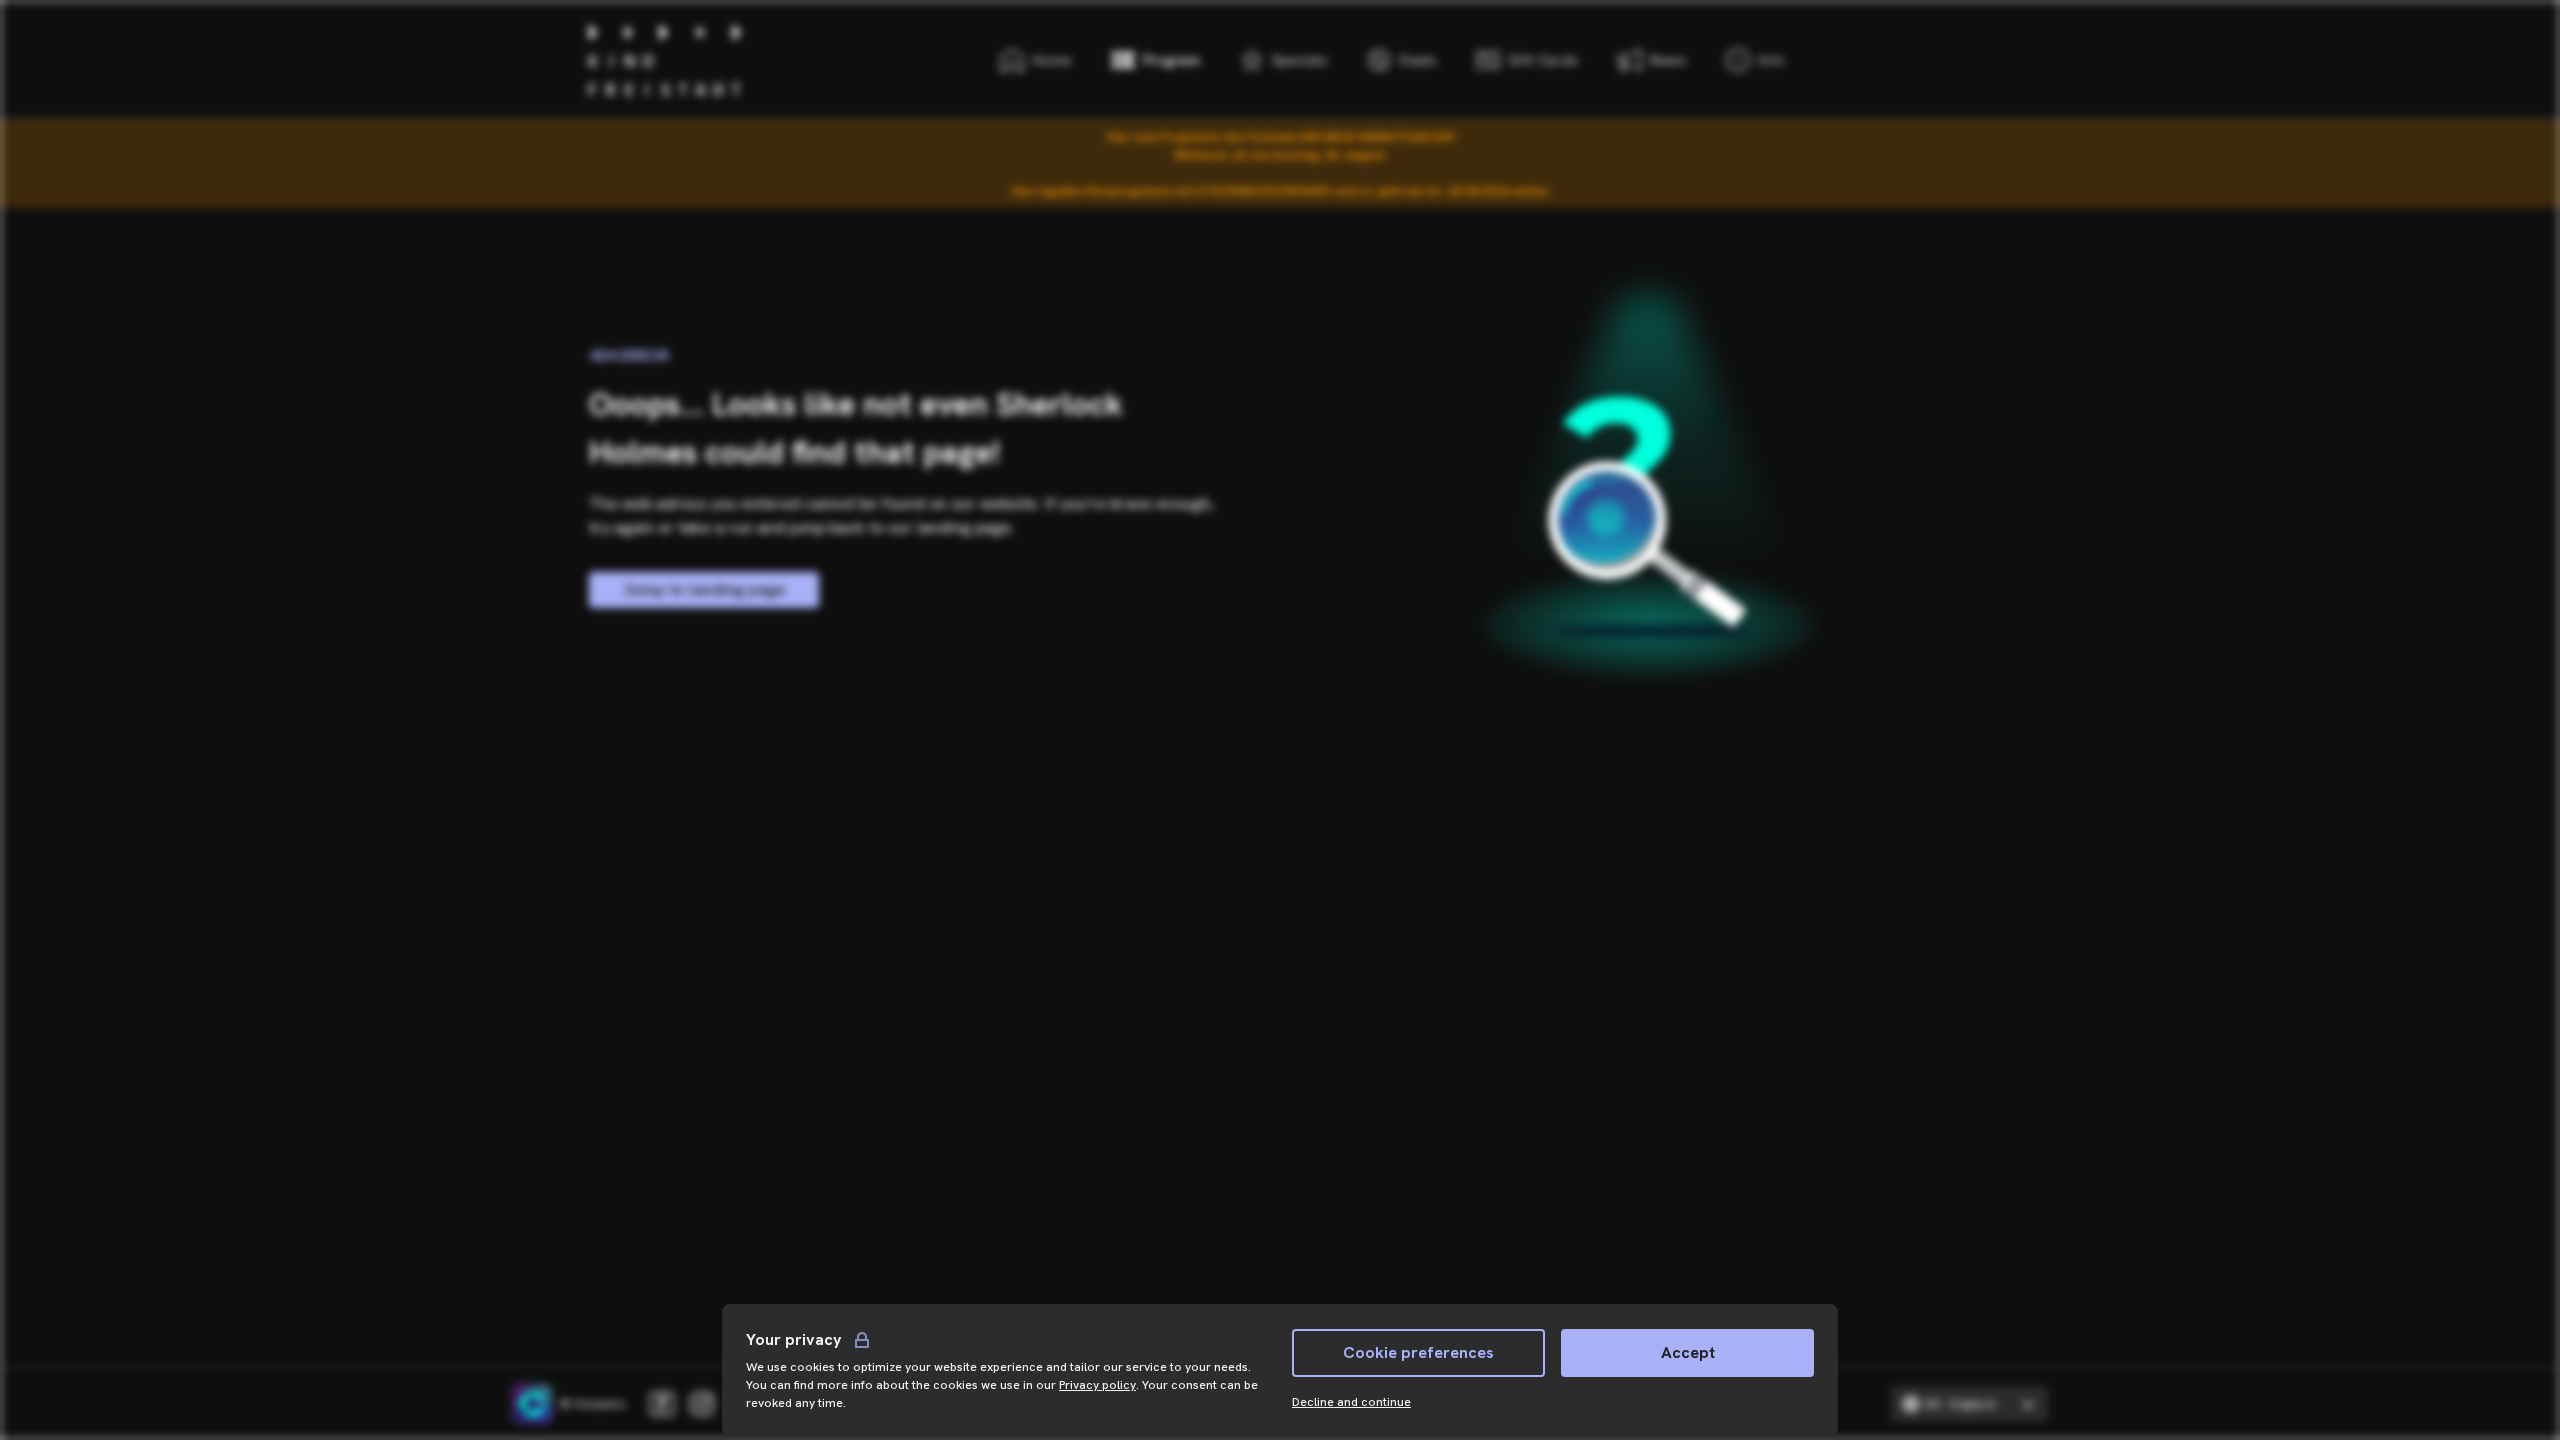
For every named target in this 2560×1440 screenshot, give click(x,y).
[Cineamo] (532, 1404)
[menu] (1755, 60)
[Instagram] (702, 1404)
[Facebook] (662, 1404)
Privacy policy (1097, 1385)
